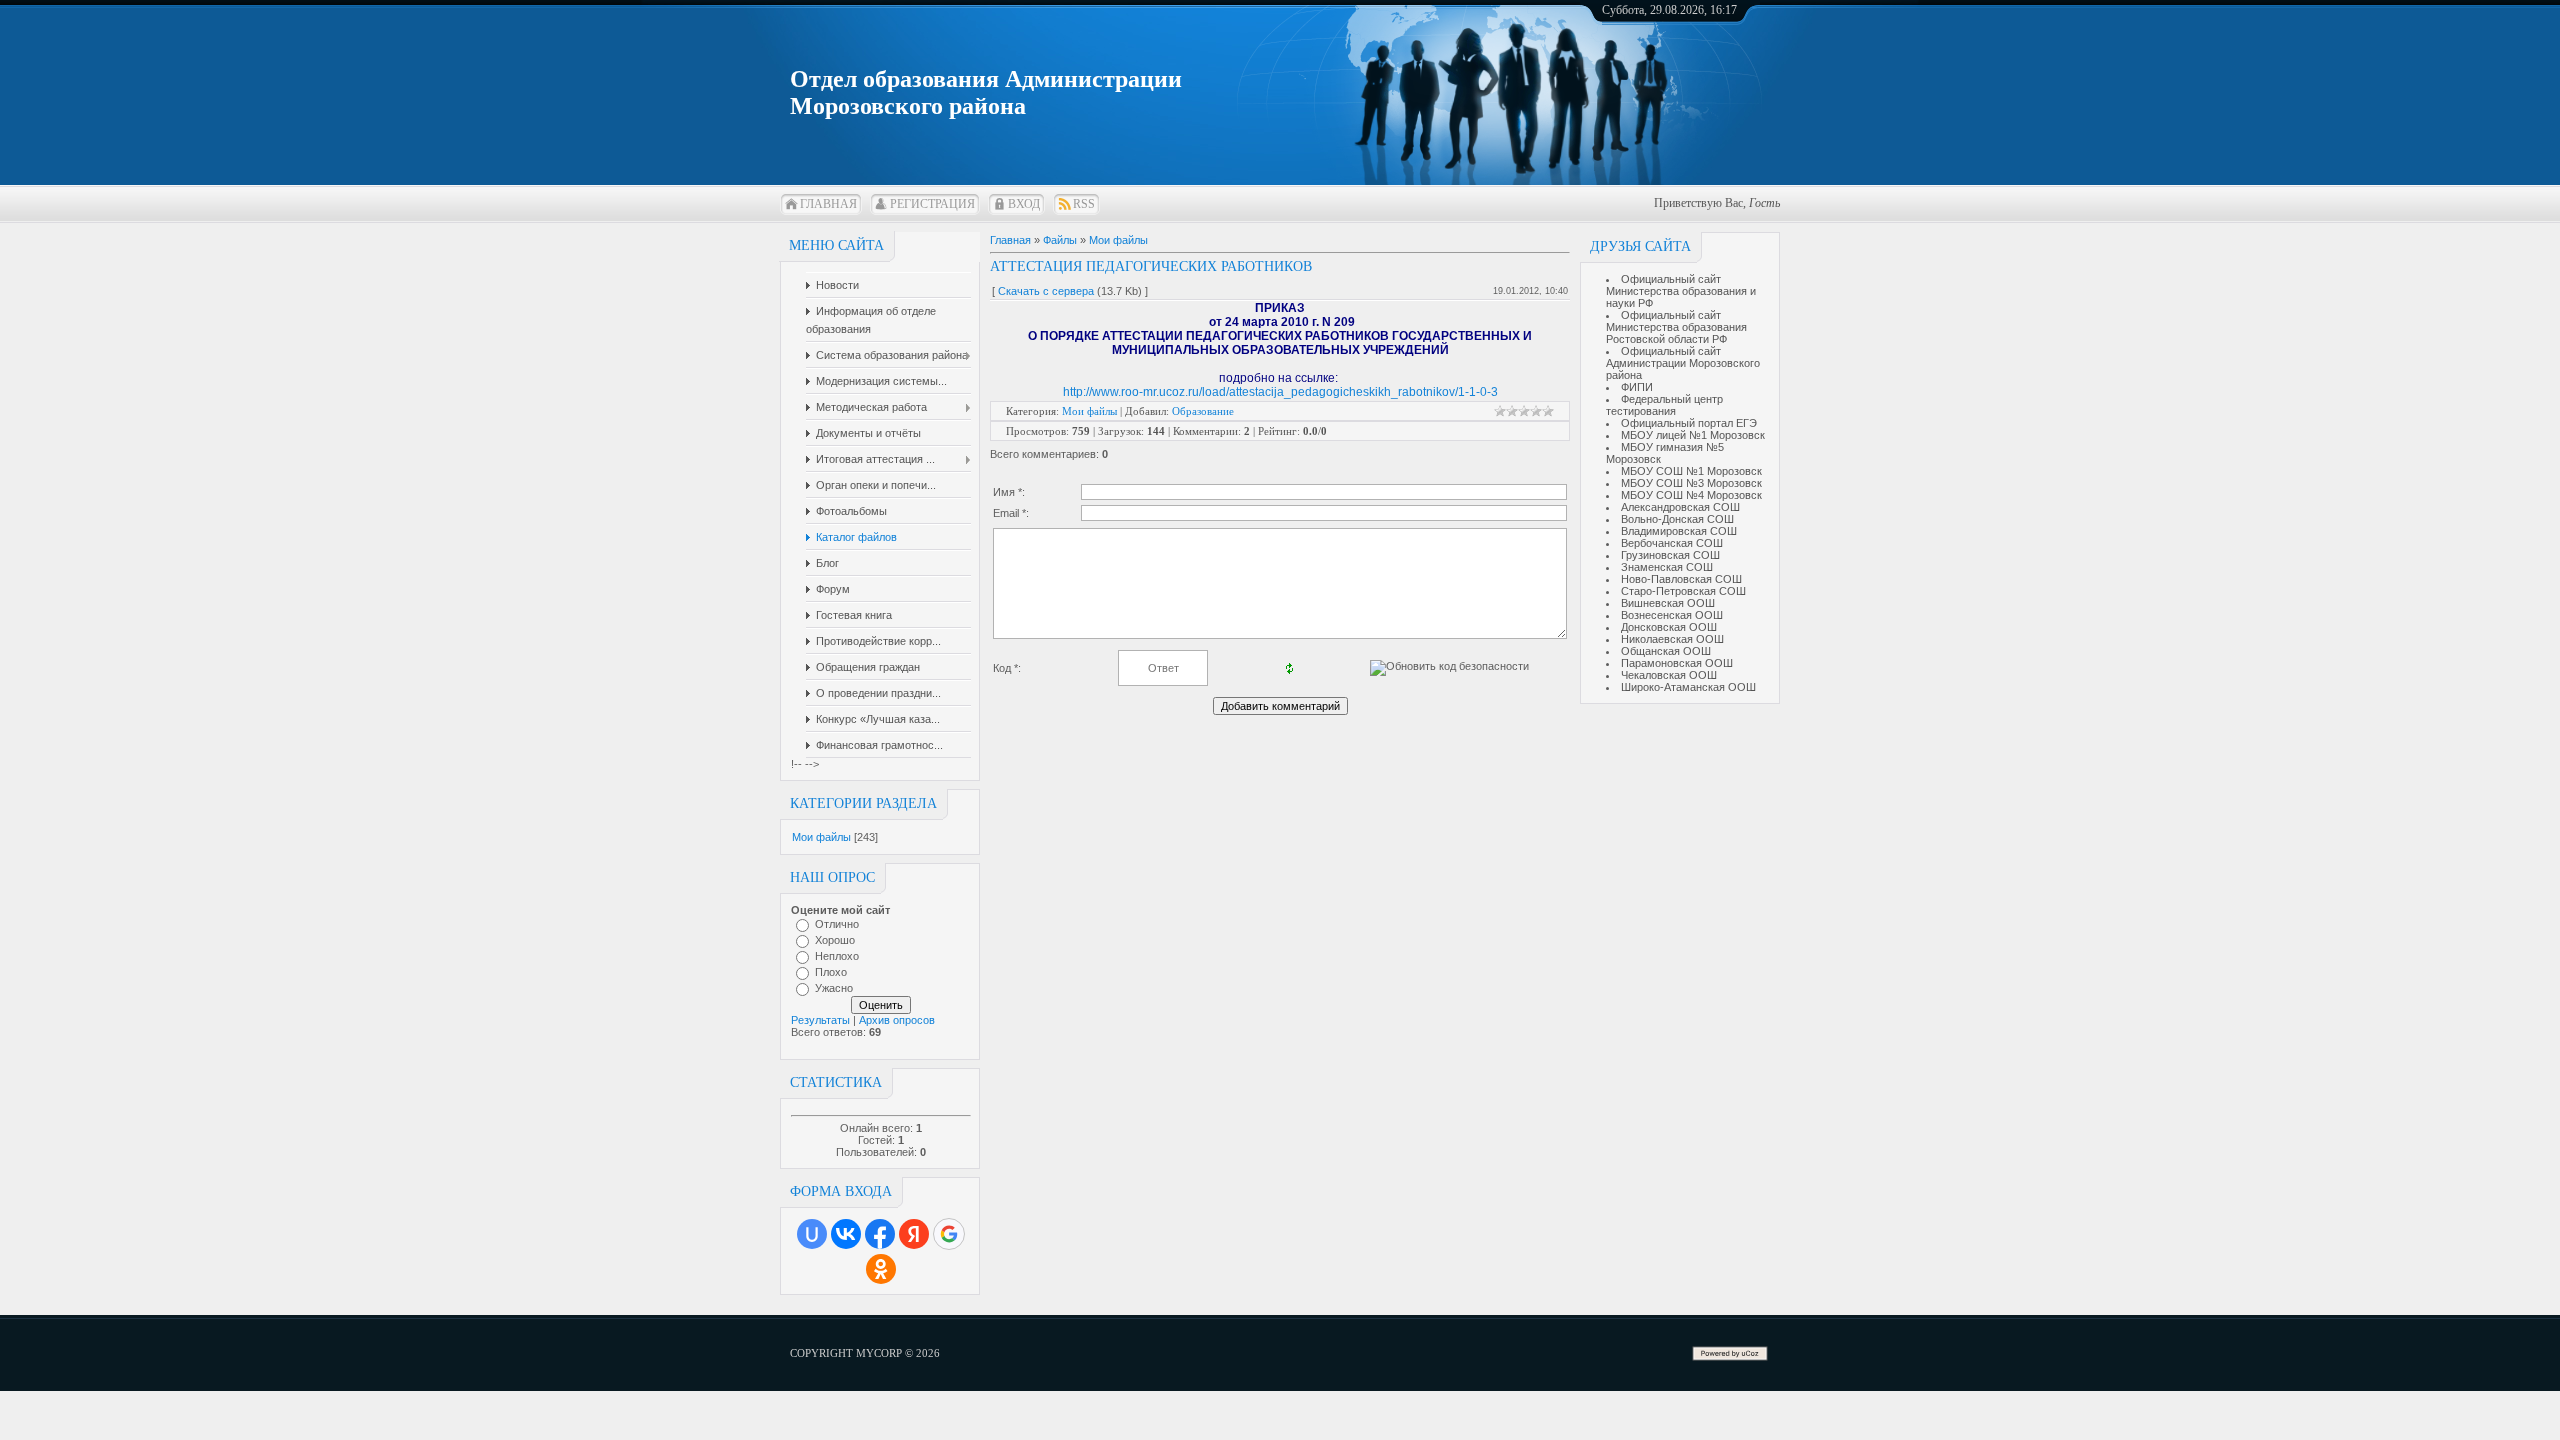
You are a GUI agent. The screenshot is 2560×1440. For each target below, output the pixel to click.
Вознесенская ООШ (1672, 615)
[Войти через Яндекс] (914, 1234)
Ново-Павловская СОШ (1681, 579)
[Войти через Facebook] (880, 1234)
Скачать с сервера (1046, 291)
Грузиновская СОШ (1670, 555)
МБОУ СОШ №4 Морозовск (1691, 495)
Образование (1203, 411)
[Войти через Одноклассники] (881, 1269)
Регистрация (932, 204)
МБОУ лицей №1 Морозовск (1693, 435)
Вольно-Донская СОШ (1677, 519)
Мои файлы (821, 837)
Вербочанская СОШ (1672, 543)
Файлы (1060, 240)
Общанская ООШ (1666, 651)
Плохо (831, 972)
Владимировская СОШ (1679, 531)
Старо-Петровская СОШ (1683, 591)
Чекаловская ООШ (1669, 675)
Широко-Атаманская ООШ (1688, 687)
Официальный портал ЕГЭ (1689, 423)
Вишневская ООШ (1668, 603)
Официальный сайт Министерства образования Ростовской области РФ (1676, 327)
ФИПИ (1637, 387)
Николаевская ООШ (1672, 639)
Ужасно (834, 988)
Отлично (837, 924)
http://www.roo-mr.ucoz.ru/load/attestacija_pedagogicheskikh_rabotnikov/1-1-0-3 (1280, 392)
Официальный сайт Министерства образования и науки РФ (1681, 291)
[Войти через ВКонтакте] (846, 1234)
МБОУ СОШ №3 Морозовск (1691, 483)
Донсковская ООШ (1669, 627)
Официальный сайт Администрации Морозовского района (1683, 363)
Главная (828, 204)
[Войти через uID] (812, 1234)
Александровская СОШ (1680, 507)
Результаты (820, 1020)
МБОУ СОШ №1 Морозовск (1691, 471)
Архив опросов (897, 1020)
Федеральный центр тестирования (1664, 405)
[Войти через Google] (949, 1234)
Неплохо (837, 956)
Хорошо (835, 940)
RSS (1084, 204)
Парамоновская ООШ (1677, 663)
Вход (1024, 204)
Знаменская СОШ (1667, 567)
